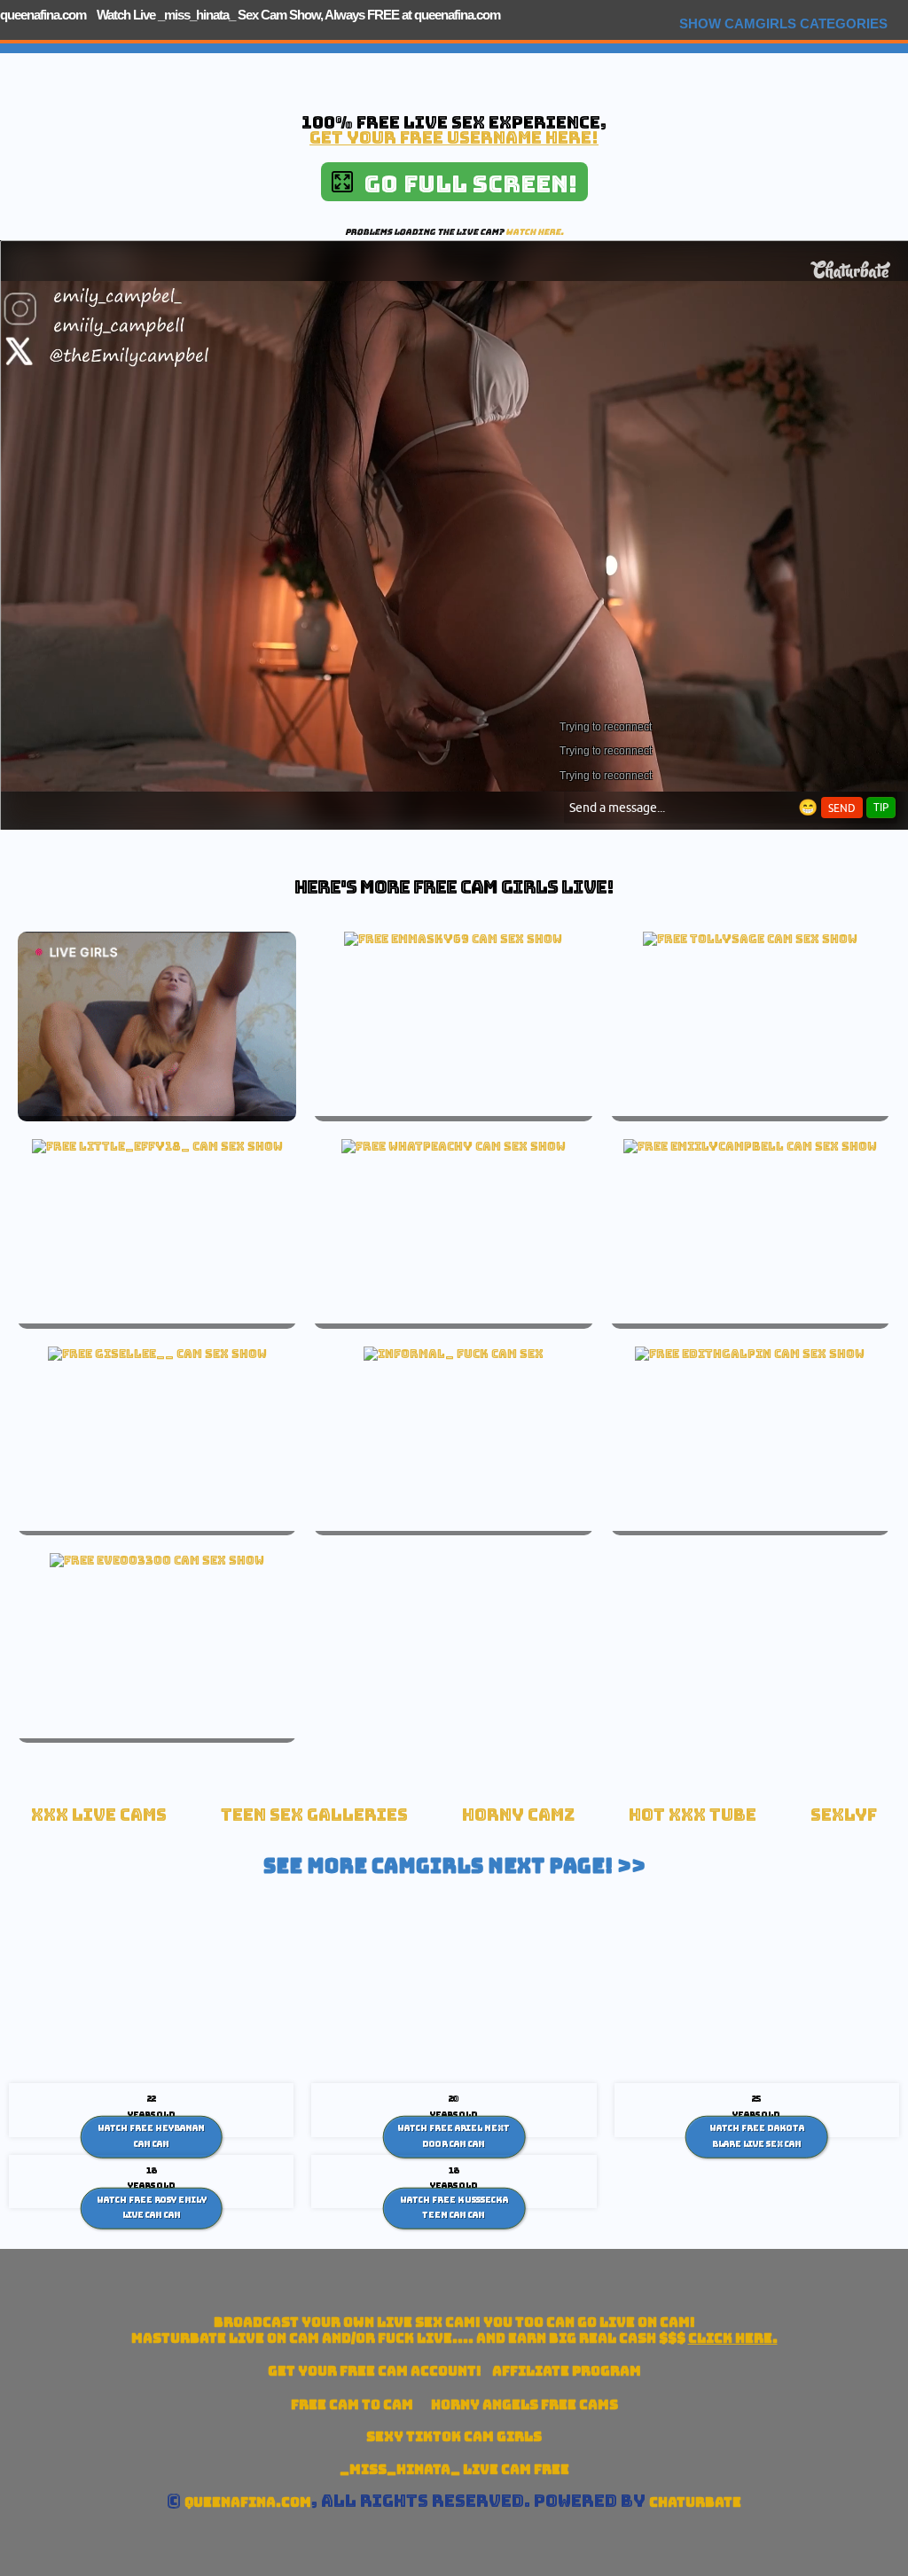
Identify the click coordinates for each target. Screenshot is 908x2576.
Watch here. (535, 232)
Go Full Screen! (465, 184)
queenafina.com (43, 15)
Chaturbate (695, 2502)
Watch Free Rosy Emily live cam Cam (152, 2207)
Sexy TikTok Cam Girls (454, 2436)
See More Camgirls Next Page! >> (454, 1866)
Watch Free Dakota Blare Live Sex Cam (757, 2136)
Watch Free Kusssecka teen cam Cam (454, 2207)
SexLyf (844, 1815)
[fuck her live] (454, 1354)
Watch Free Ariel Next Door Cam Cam (454, 2136)
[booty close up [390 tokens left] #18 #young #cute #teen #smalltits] (750, 1354)
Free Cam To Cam (352, 2404)
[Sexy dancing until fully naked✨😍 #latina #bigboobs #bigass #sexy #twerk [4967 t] (750, 1146)
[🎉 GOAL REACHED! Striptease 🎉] (157, 1146)
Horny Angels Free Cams (524, 2404)
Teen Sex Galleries (314, 1815)
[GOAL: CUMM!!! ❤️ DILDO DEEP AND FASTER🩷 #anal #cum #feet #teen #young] (157, 1354)
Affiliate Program (567, 2371)
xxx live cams (99, 1815)
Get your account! (375, 2371)
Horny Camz (518, 1815)
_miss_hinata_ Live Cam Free (454, 2469)
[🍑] (454, 1146)
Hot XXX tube (693, 1815)
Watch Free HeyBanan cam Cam (151, 2136)
